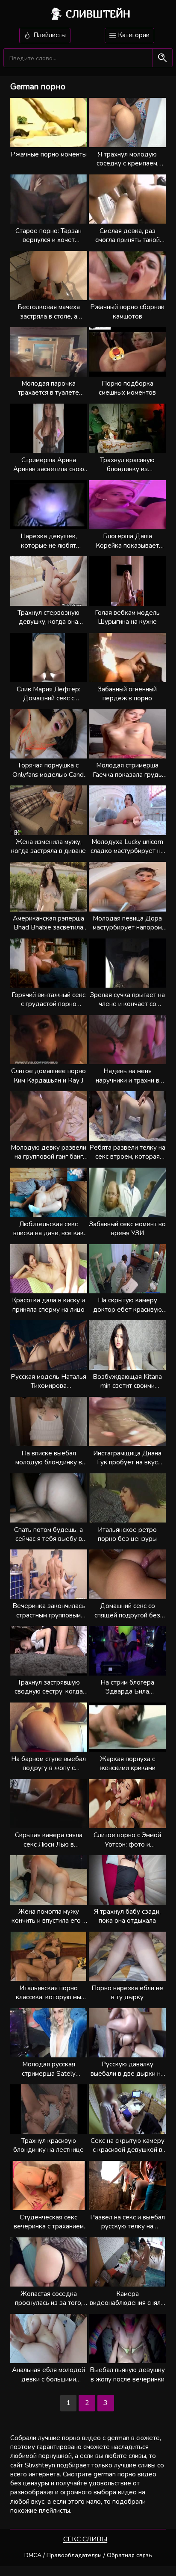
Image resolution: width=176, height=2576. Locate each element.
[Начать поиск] (162, 58)
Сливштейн (98, 14)
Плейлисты (49, 35)
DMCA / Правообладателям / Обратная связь (88, 2555)
